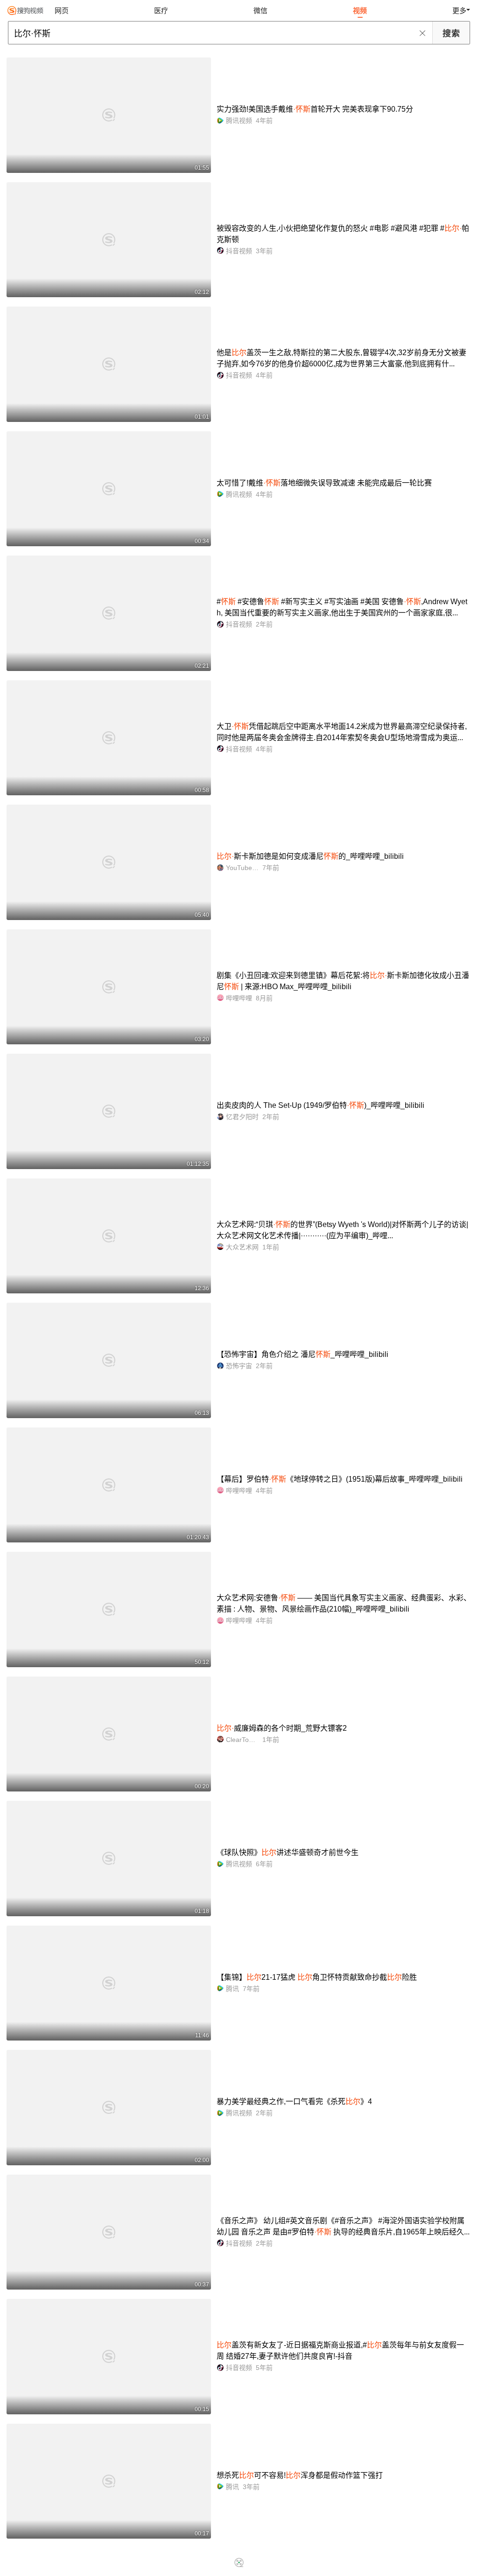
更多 (459, 11)
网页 (62, 11)
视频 (360, 11)
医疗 (161, 11)
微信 (260, 11)
